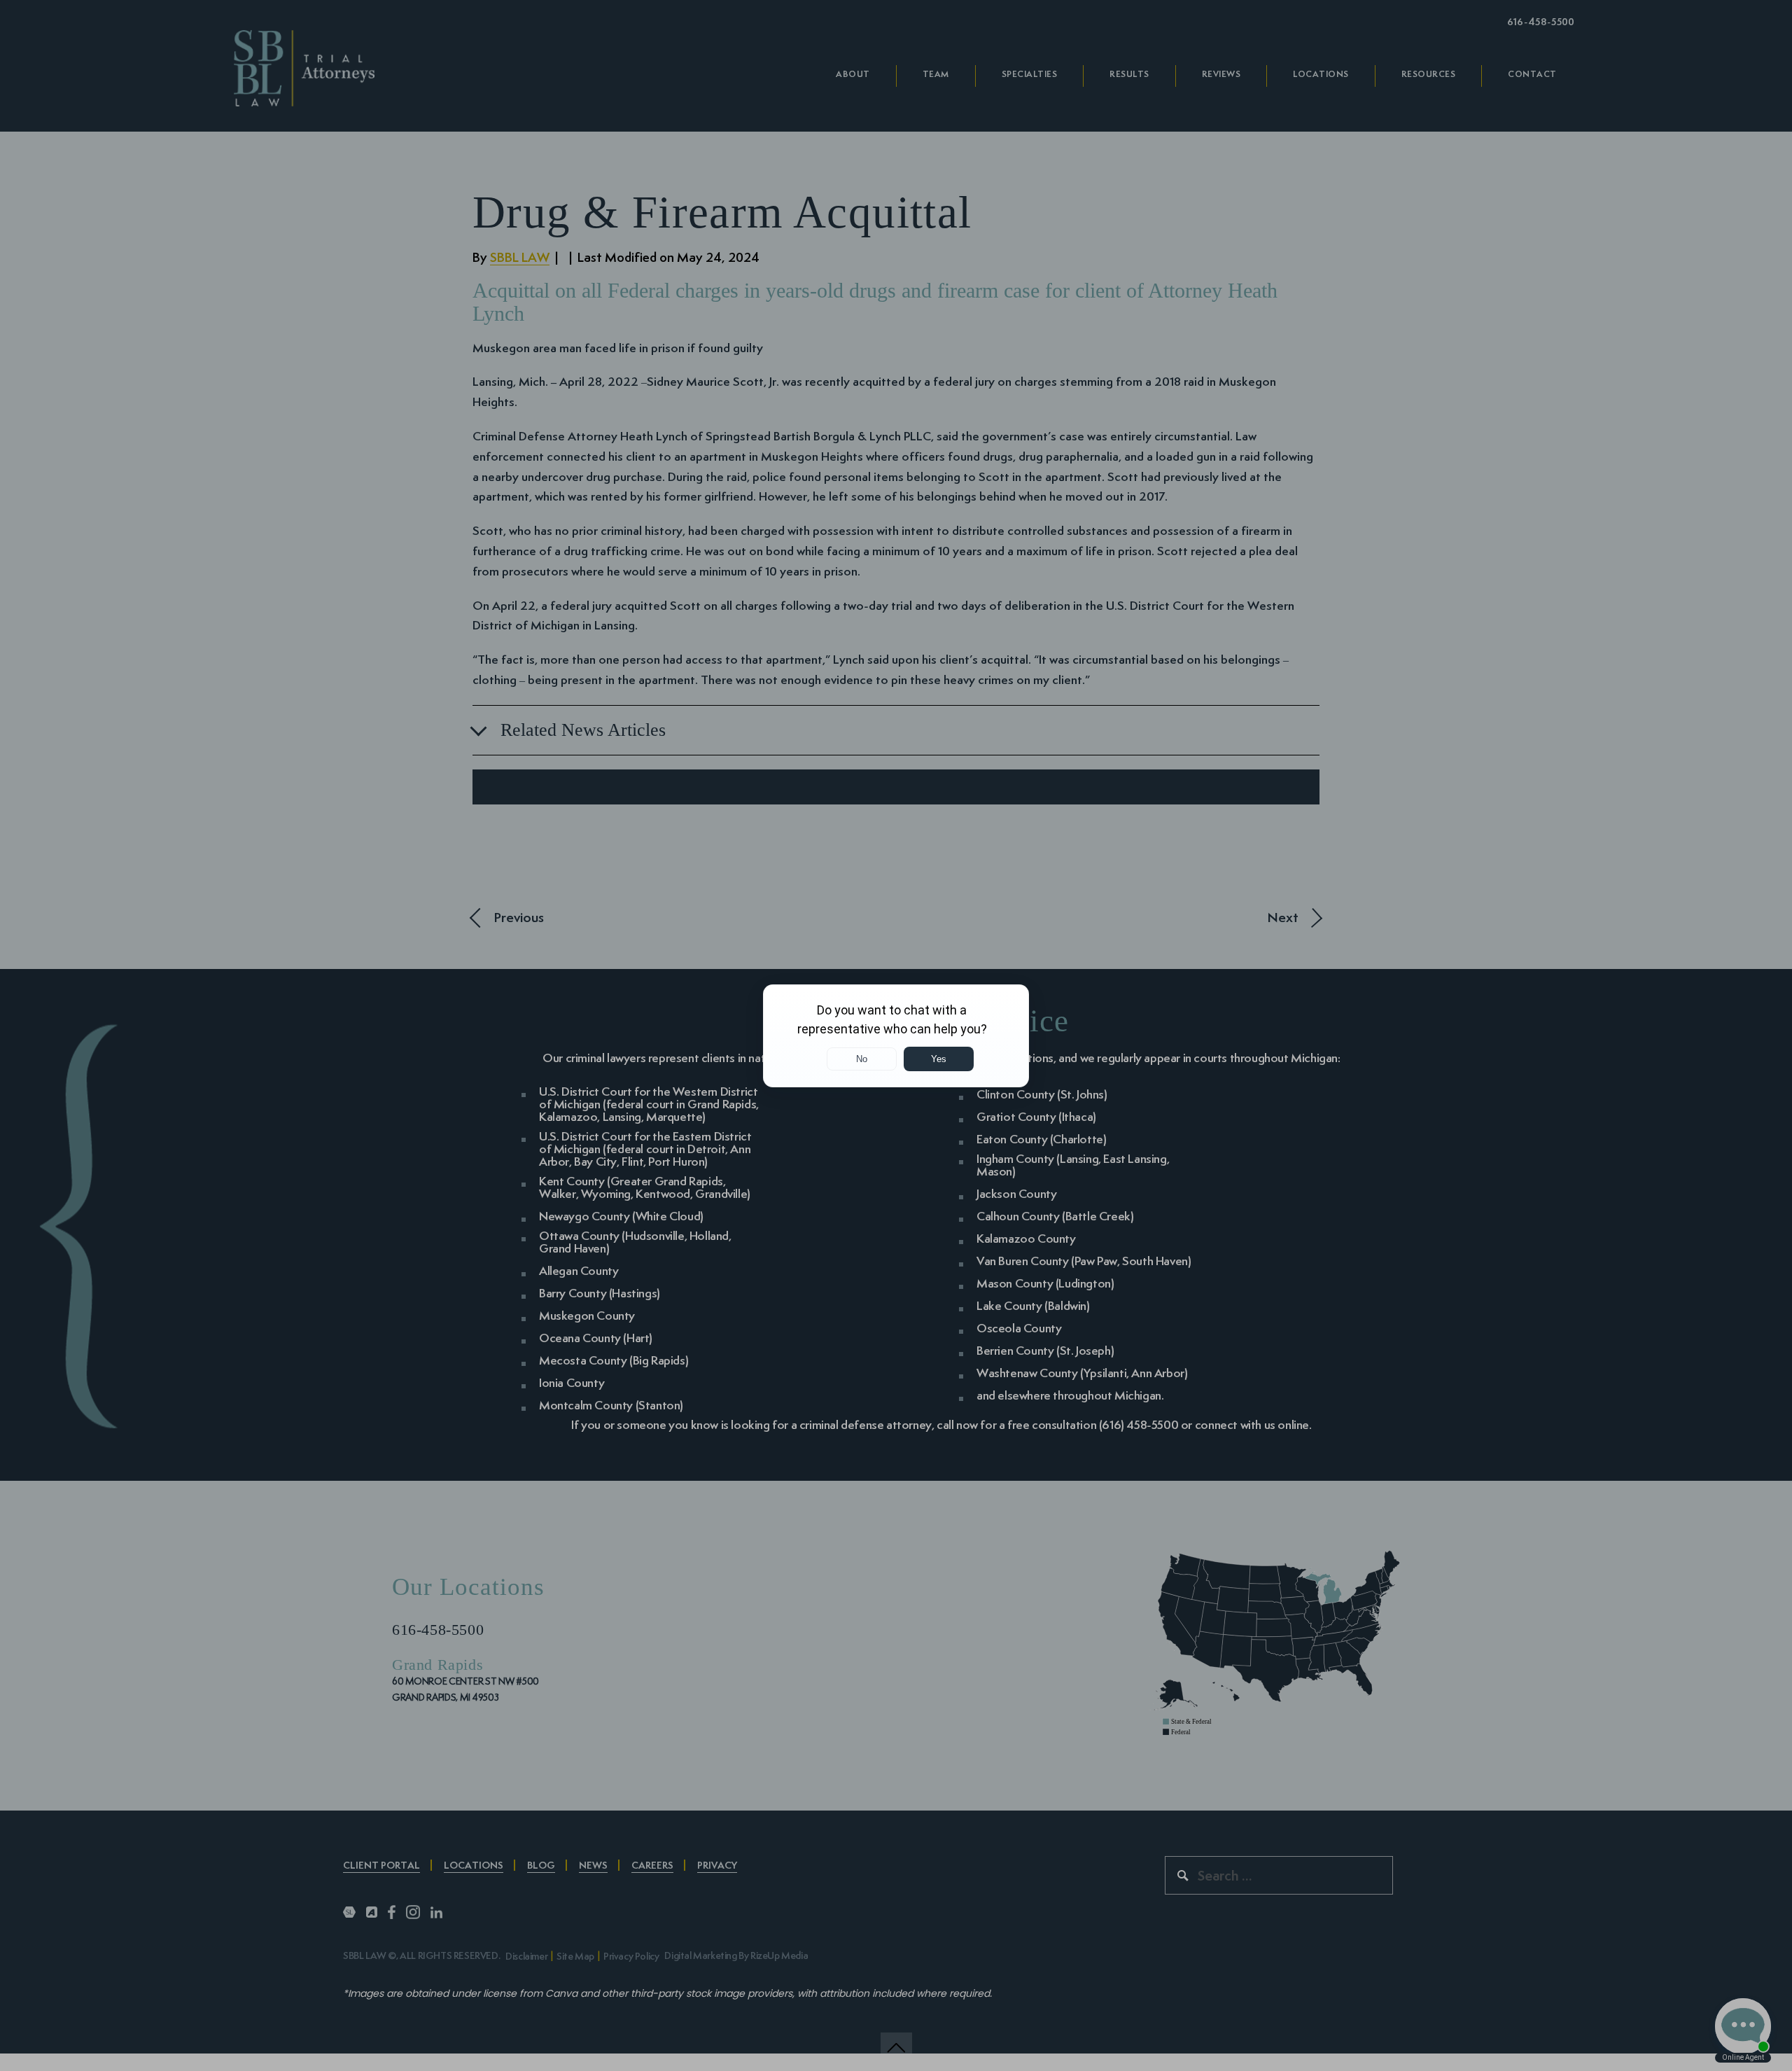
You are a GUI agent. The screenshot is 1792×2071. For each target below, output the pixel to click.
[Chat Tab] (896, 1035)
